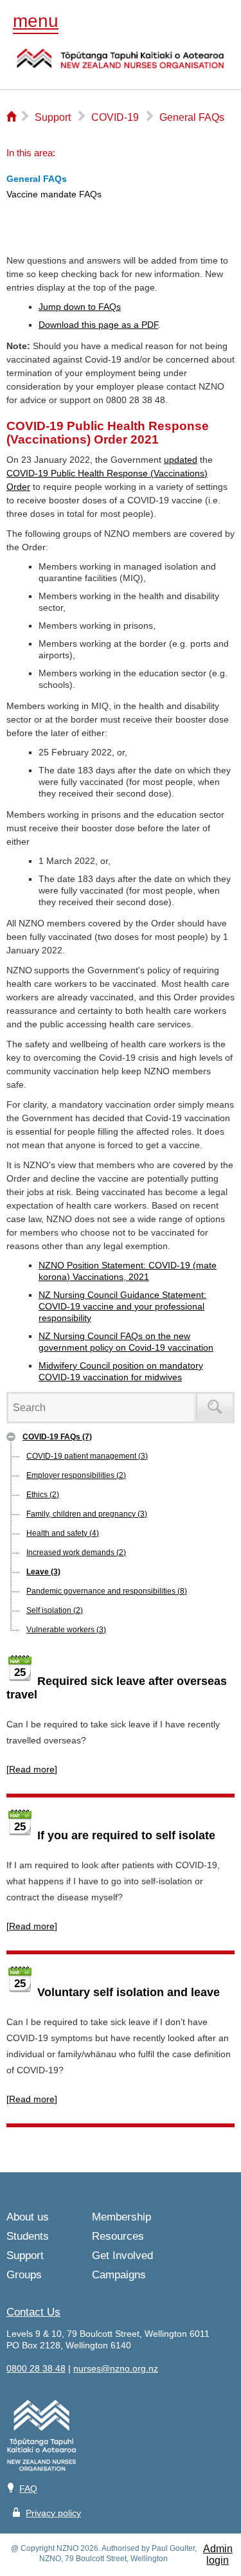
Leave (43, 1572)
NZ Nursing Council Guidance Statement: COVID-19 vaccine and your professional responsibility (122, 1306)
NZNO (121, 67)
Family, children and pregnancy (87, 1514)
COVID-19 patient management (87, 1456)
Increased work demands (76, 1553)
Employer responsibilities (76, 1475)
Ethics (43, 1495)
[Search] (215, 1408)
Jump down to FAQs (80, 307)
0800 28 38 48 (36, 2368)
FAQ (28, 2489)
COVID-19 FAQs (57, 1437)
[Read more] (32, 1769)
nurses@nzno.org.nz (116, 2368)
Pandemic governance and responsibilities (107, 1591)
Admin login (218, 2554)
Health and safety (63, 1533)
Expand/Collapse (11, 1437)
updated (181, 460)
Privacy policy (53, 2513)
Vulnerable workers (66, 1630)
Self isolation (55, 1610)
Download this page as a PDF (98, 325)
